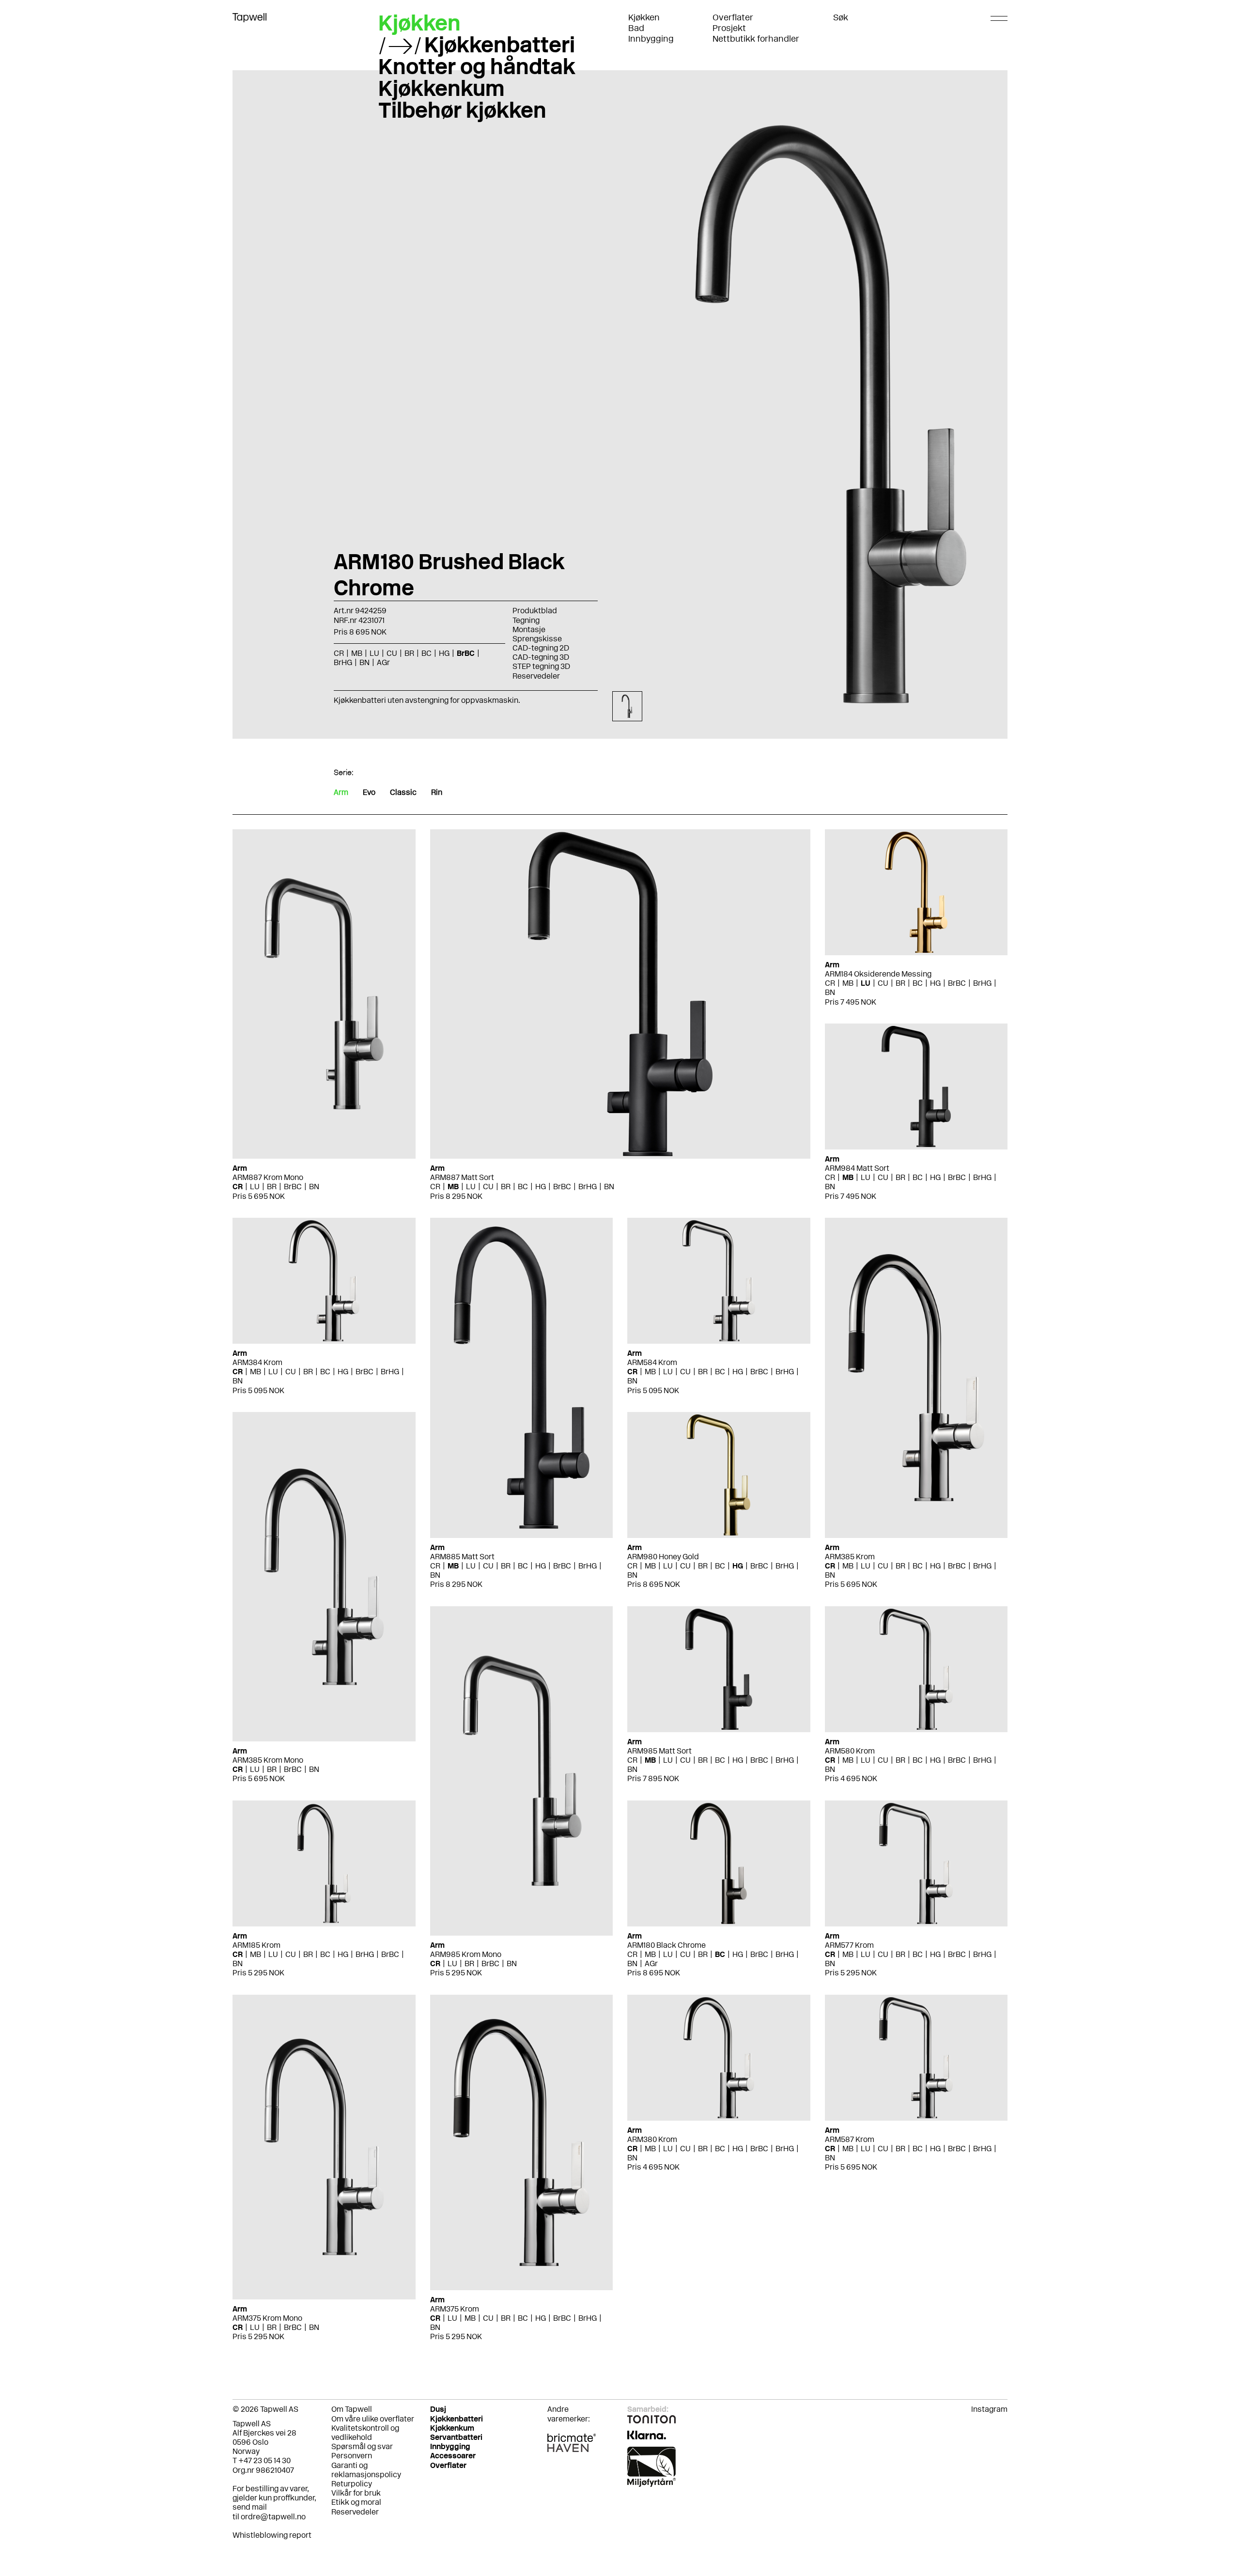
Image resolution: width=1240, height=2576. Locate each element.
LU (255, 1187)
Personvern (352, 2456)
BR (272, 1187)
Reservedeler (536, 676)
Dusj (438, 2409)
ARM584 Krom (652, 1362)
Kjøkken (644, 17)
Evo (369, 792)
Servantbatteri (456, 2437)
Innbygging (651, 39)
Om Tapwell (352, 2409)
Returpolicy (352, 2484)
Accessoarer (453, 2456)
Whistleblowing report (272, 2535)
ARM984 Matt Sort (857, 1168)
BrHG (588, 1187)
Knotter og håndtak (477, 66)
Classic (403, 792)
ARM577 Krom (849, 1945)
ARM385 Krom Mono (268, 1760)
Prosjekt (729, 28)
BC (523, 1187)
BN (314, 1187)
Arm (341, 792)
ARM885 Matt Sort (462, 1557)
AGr (651, 1963)
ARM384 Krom (257, 1362)
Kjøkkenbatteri (500, 45)
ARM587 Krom (850, 2139)
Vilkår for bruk (356, 2493)
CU (488, 1187)
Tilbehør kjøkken (462, 110)
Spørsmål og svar (362, 2446)
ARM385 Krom (850, 1557)
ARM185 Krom (256, 1945)
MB (453, 1187)
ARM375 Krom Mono (267, 2318)
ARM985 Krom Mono (466, 1954)
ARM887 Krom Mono (268, 1177)
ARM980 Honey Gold (663, 1557)
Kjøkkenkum (442, 88)
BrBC (293, 1187)
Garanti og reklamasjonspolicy (366, 2470)
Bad (636, 28)
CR (238, 1187)
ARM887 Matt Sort (462, 1177)
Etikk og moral (356, 2502)
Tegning (526, 620)
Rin (437, 792)
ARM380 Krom (652, 2139)
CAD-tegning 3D (541, 657)
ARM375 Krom (455, 2309)
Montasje (529, 629)
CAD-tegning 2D (541, 648)
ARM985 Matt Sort (659, 1751)
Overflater (733, 17)
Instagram (989, 2409)
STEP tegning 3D (541, 666)
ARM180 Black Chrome (666, 1945)
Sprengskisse (537, 639)
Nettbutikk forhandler (756, 39)
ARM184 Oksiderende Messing (878, 974)
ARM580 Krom (850, 1751)
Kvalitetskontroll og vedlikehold (365, 2433)
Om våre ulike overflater (373, 2419)
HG (541, 1187)
